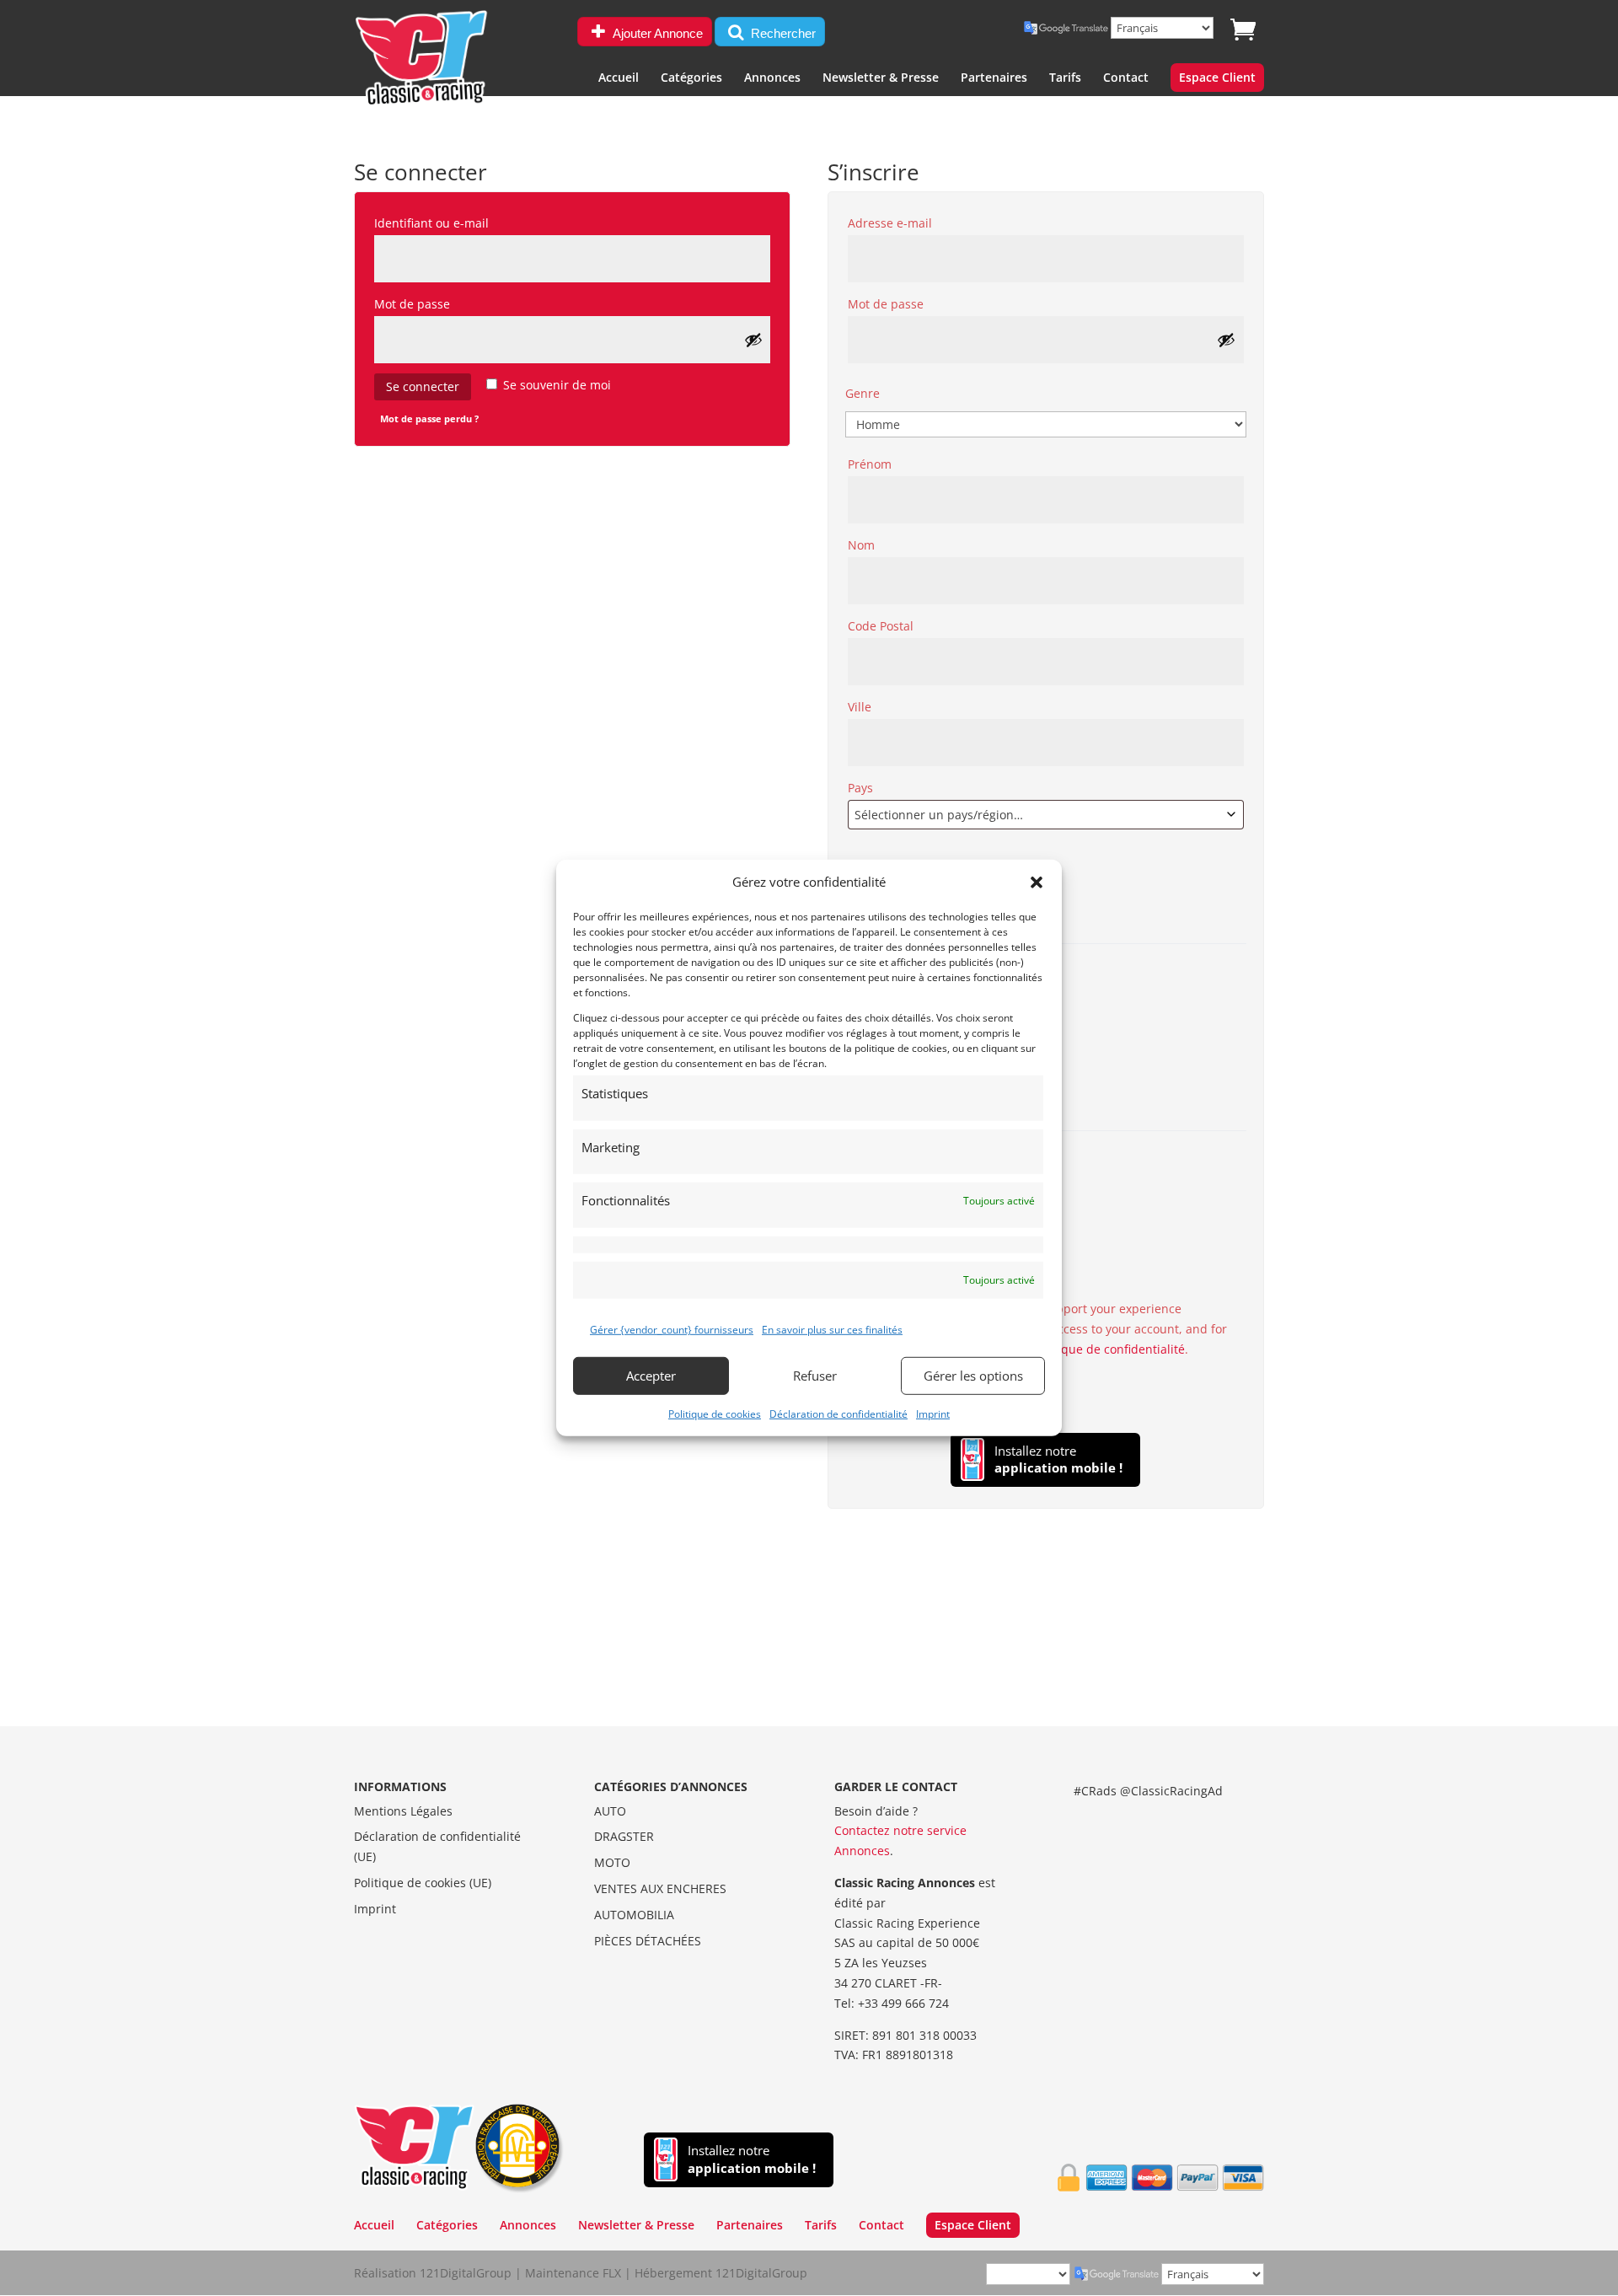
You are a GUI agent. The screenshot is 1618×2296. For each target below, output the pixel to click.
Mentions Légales (403, 1811)
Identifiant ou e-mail (468, 223)
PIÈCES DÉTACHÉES (648, 1941)
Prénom (875, 464)
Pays (865, 788)
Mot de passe (448, 303)
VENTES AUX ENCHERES (660, 1888)
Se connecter (423, 386)
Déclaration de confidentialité (838, 1413)
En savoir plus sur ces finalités (832, 1330)
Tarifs (1065, 78)
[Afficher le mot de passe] (753, 340)
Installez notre (1058, 1459)
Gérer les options (973, 1376)
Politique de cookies (715, 1413)
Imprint (933, 1413)
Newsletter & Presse (881, 78)
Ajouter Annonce (656, 33)
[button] (1037, 882)
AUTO (610, 1811)
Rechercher (782, 33)
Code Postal (886, 626)
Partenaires (994, 78)
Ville (865, 707)
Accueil (619, 78)
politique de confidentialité (1109, 1349)
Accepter (651, 1376)
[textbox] (1046, 815)
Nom (866, 545)
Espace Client (1217, 78)
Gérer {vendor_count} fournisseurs (672, 1330)
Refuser (815, 1376)
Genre (863, 393)
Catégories (691, 78)
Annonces (772, 78)
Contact (1126, 78)
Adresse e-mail (926, 223)
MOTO (612, 1862)
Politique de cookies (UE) (423, 1883)
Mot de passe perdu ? (429, 418)
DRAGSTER (624, 1836)
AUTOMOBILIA (634, 1915)
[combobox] (1046, 815)
